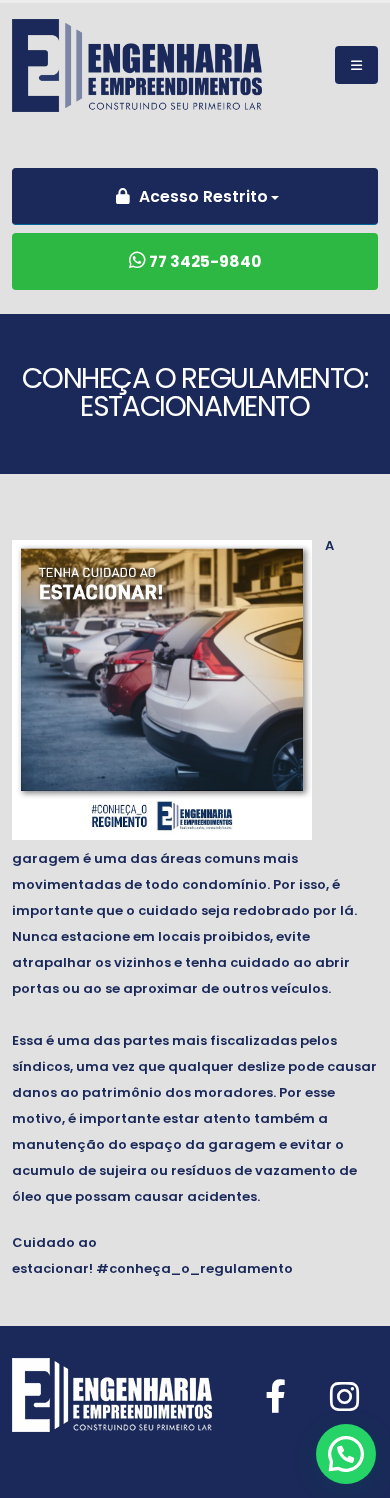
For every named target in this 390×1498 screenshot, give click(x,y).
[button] (346, 1454)
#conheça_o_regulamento (194, 1268)
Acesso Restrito (201, 196)
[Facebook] (275, 1396)
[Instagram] (344, 1396)
